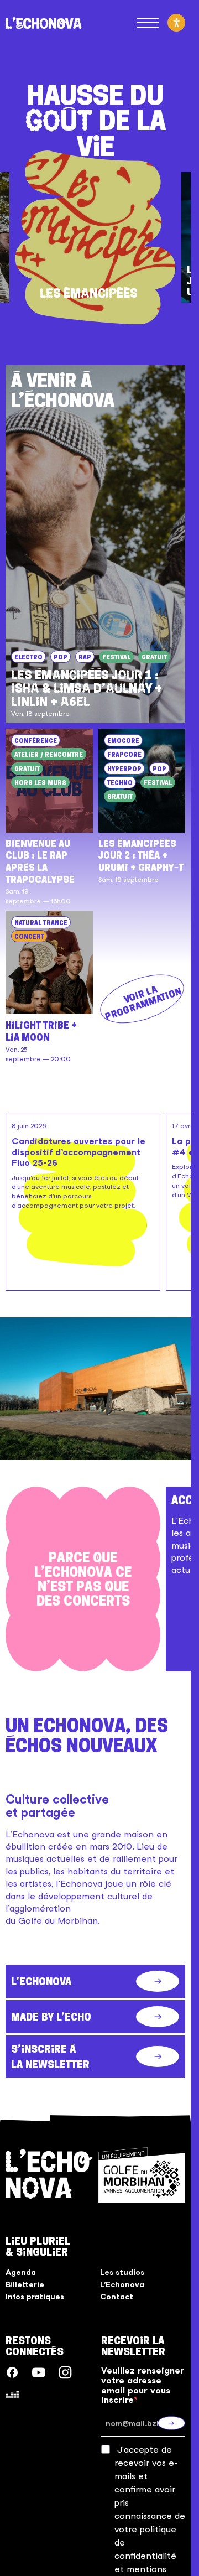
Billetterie (25, 2284)
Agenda (21, 2272)
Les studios (122, 2272)
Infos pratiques (35, 2297)
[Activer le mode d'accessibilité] (176, 23)
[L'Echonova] (44, 23)
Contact (117, 2297)
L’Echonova (122, 2284)
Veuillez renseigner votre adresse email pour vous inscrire (143, 2385)
